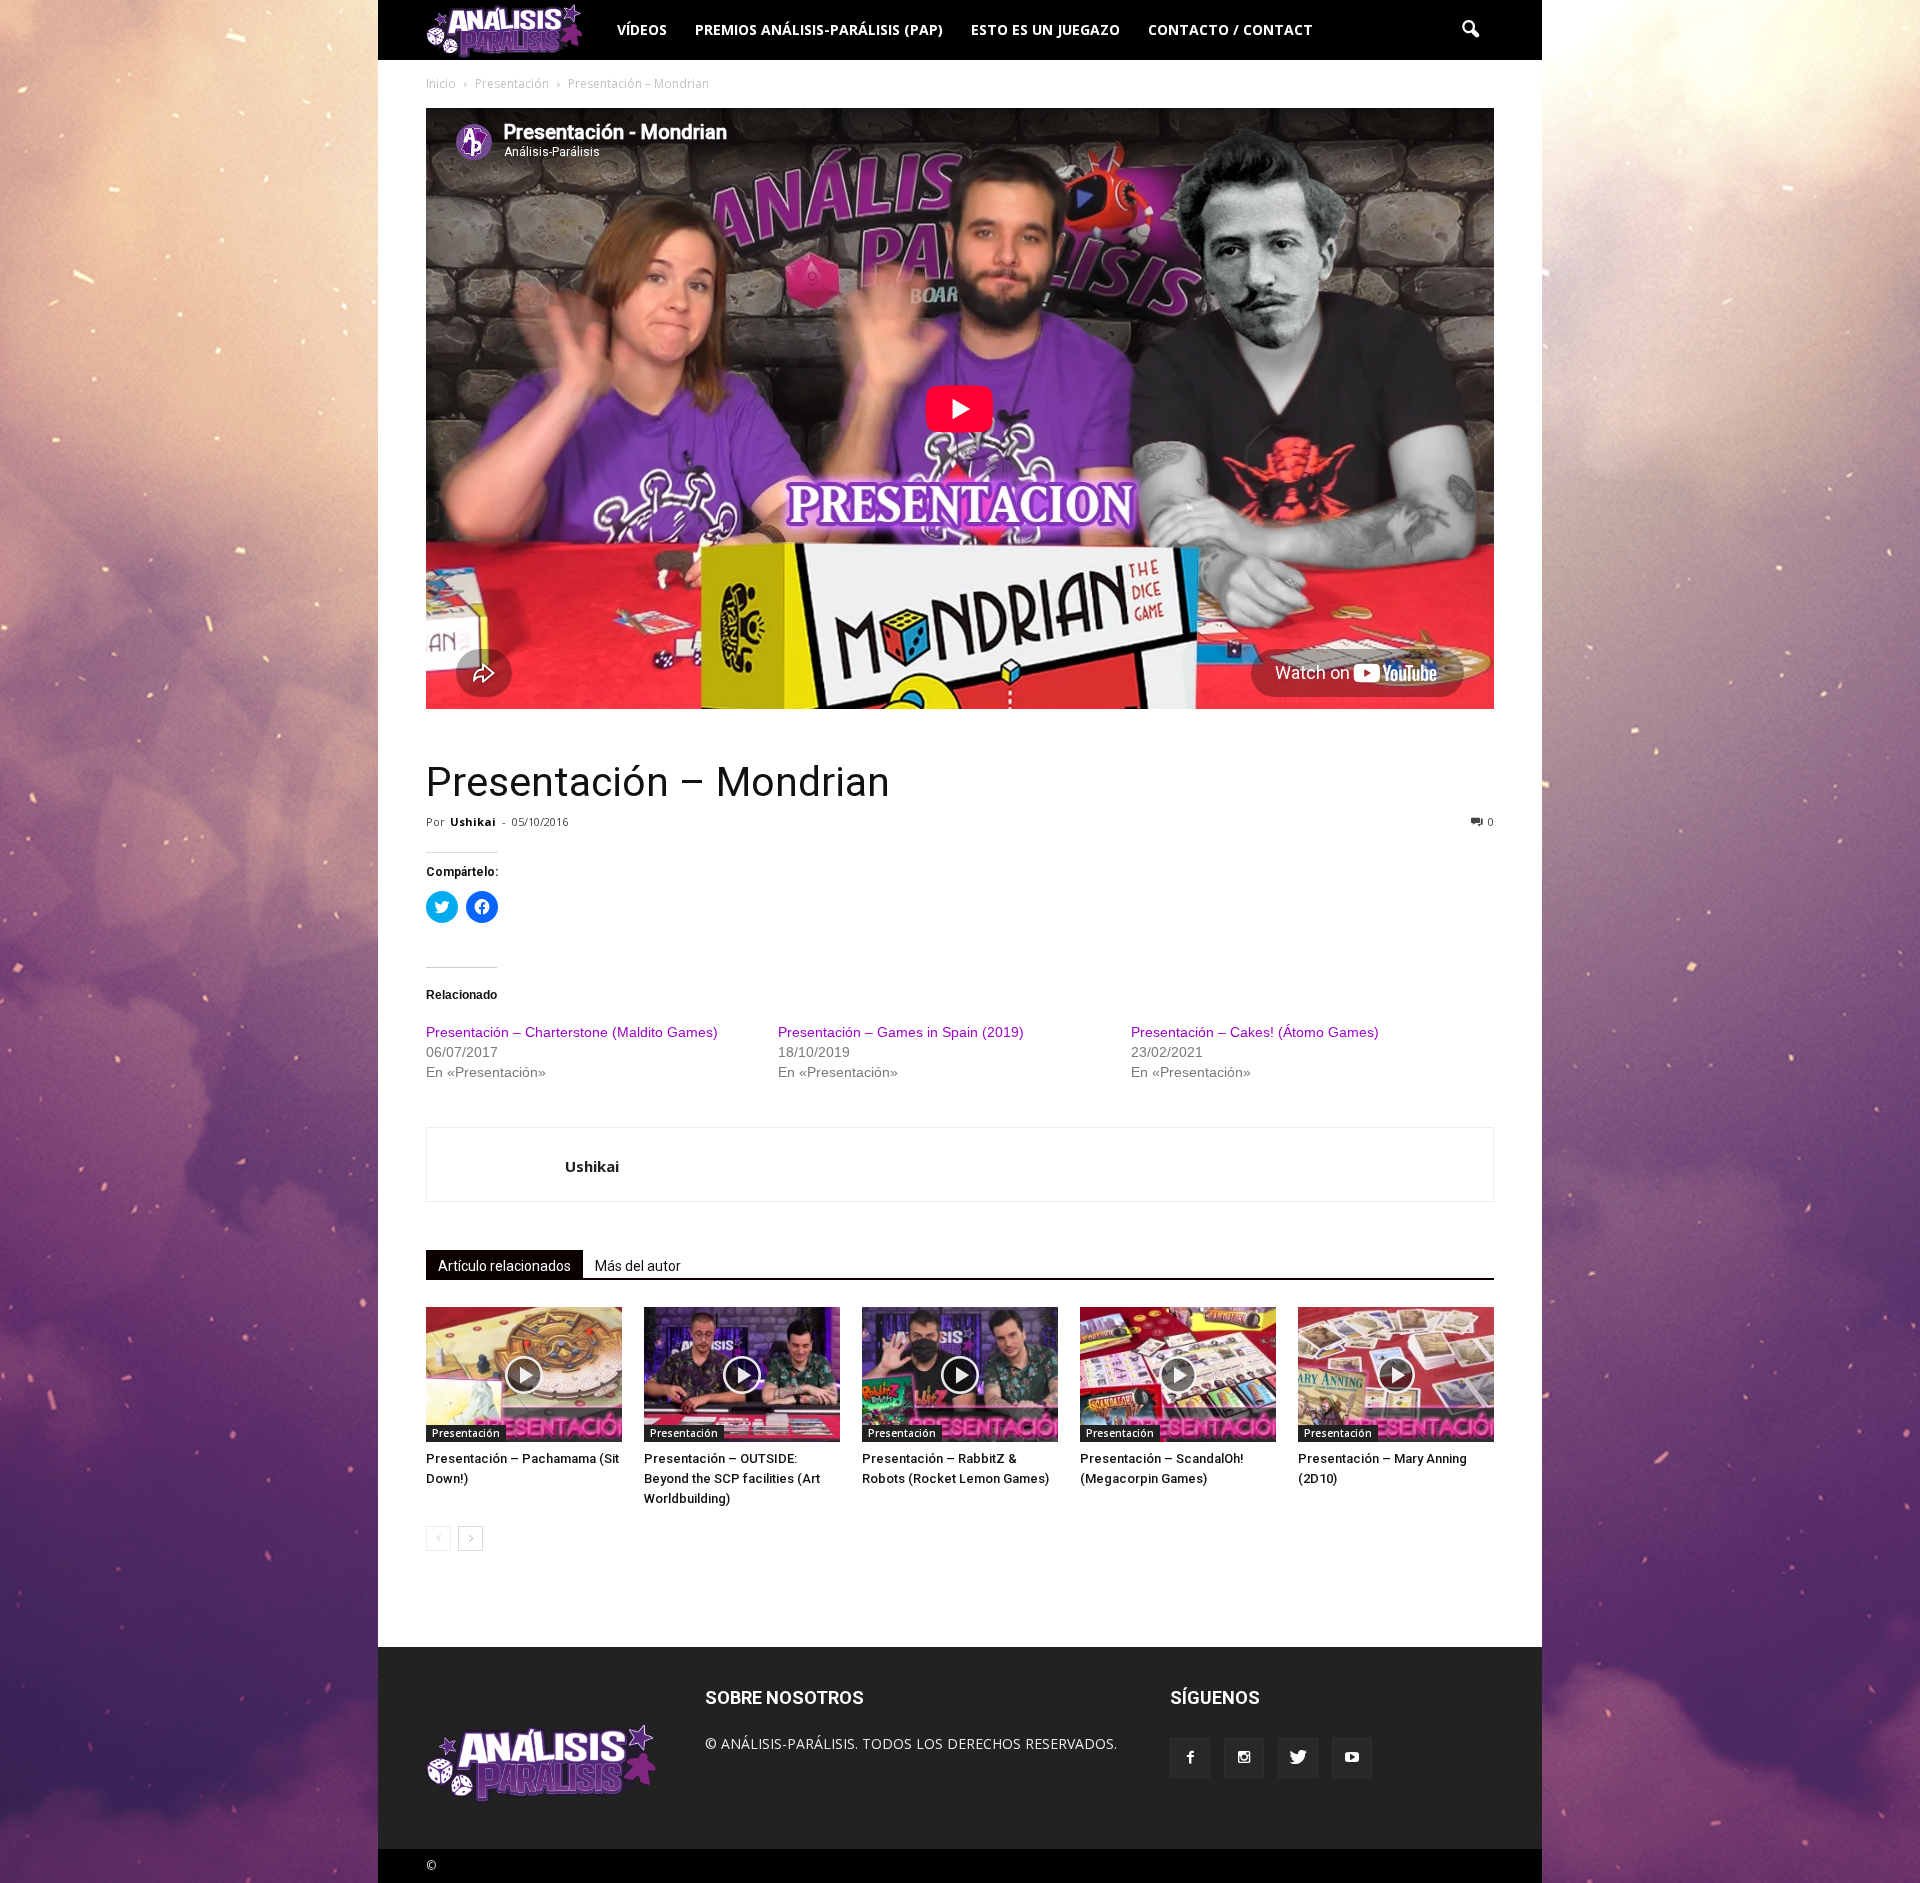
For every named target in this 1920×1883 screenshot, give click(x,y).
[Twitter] (1298, 1758)
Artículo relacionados (504, 1266)
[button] (1470, 30)
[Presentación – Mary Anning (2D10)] (1396, 1374)
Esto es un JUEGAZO (1045, 29)
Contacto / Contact (1230, 29)
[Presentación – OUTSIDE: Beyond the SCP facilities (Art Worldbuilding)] (742, 1374)
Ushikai (473, 821)
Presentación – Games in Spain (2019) (901, 1032)
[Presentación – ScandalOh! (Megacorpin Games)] (1178, 1374)
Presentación (466, 1433)
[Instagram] (1244, 1758)
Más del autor (638, 1266)
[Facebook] (1190, 1758)
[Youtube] (1352, 1758)
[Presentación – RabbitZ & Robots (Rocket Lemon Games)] (960, 1374)
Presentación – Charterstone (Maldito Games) (572, 1032)
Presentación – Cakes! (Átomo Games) (1255, 1032)
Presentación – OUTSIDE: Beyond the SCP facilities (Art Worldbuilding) (732, 1478)
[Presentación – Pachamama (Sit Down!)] (524, 1374)
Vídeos (642, 29)
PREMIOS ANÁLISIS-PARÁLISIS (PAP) (819, 29)
